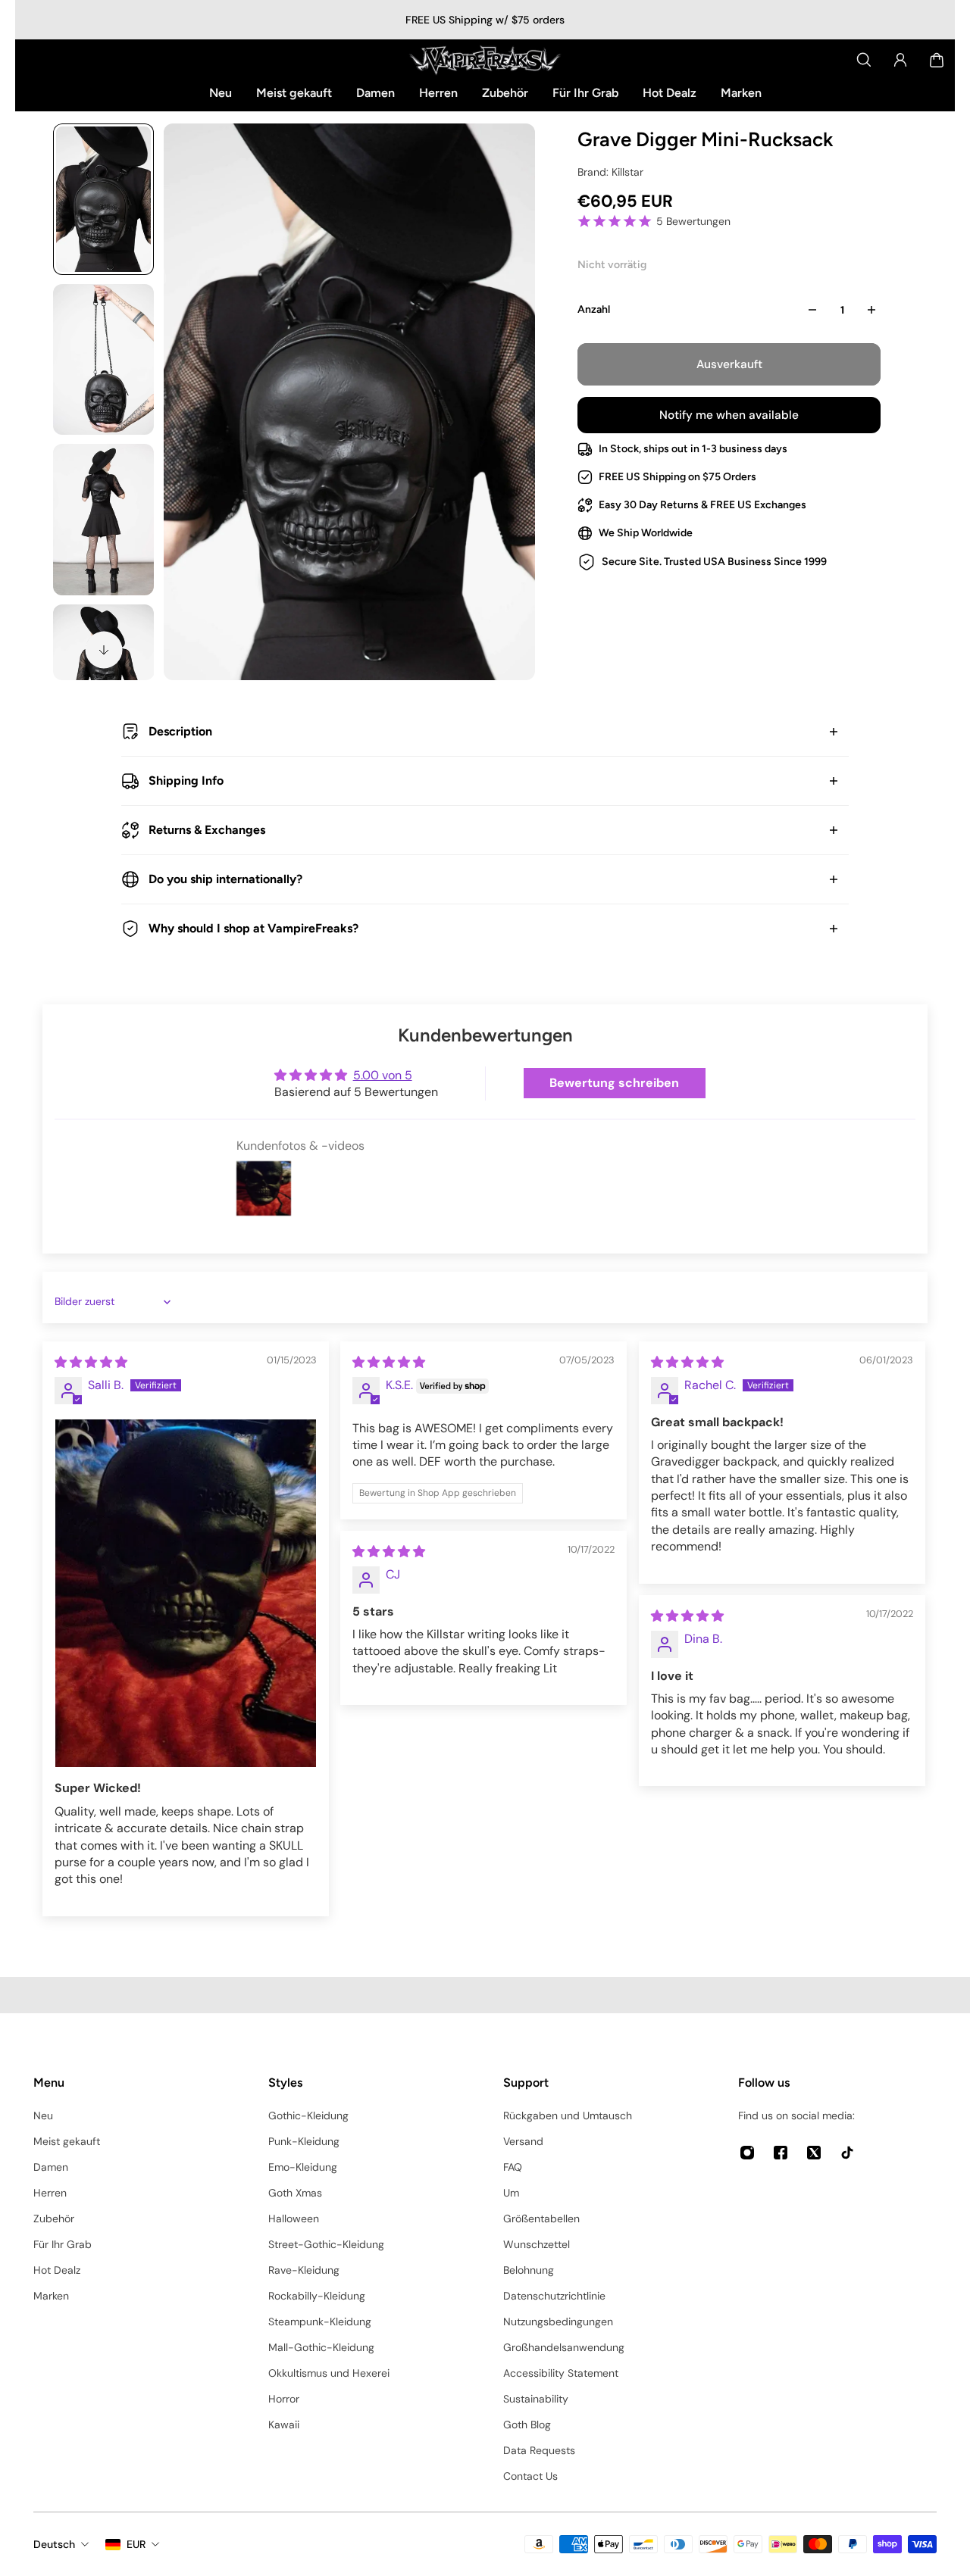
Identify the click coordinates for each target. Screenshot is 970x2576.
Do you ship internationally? (225, 879)
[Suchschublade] (864, 60)
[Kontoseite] (900, 60)
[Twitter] (814, 2153)
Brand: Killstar (610, 172)
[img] (91, 1362)
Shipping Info (186, 781)
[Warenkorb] (937, 60)
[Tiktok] (847, 2153)
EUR (136, 2544)
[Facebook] (781, 2153)
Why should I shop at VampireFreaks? (253, 928)
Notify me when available (729, 415)
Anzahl (594, 309)
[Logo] (485, 60)
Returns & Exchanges (207, 830)
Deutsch (54, 2544)
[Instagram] (747, 2153)
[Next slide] (104, 650)
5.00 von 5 (383, 1075)
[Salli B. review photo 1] (186, 1594)
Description (180, 731)
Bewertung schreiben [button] (614, 1083)
